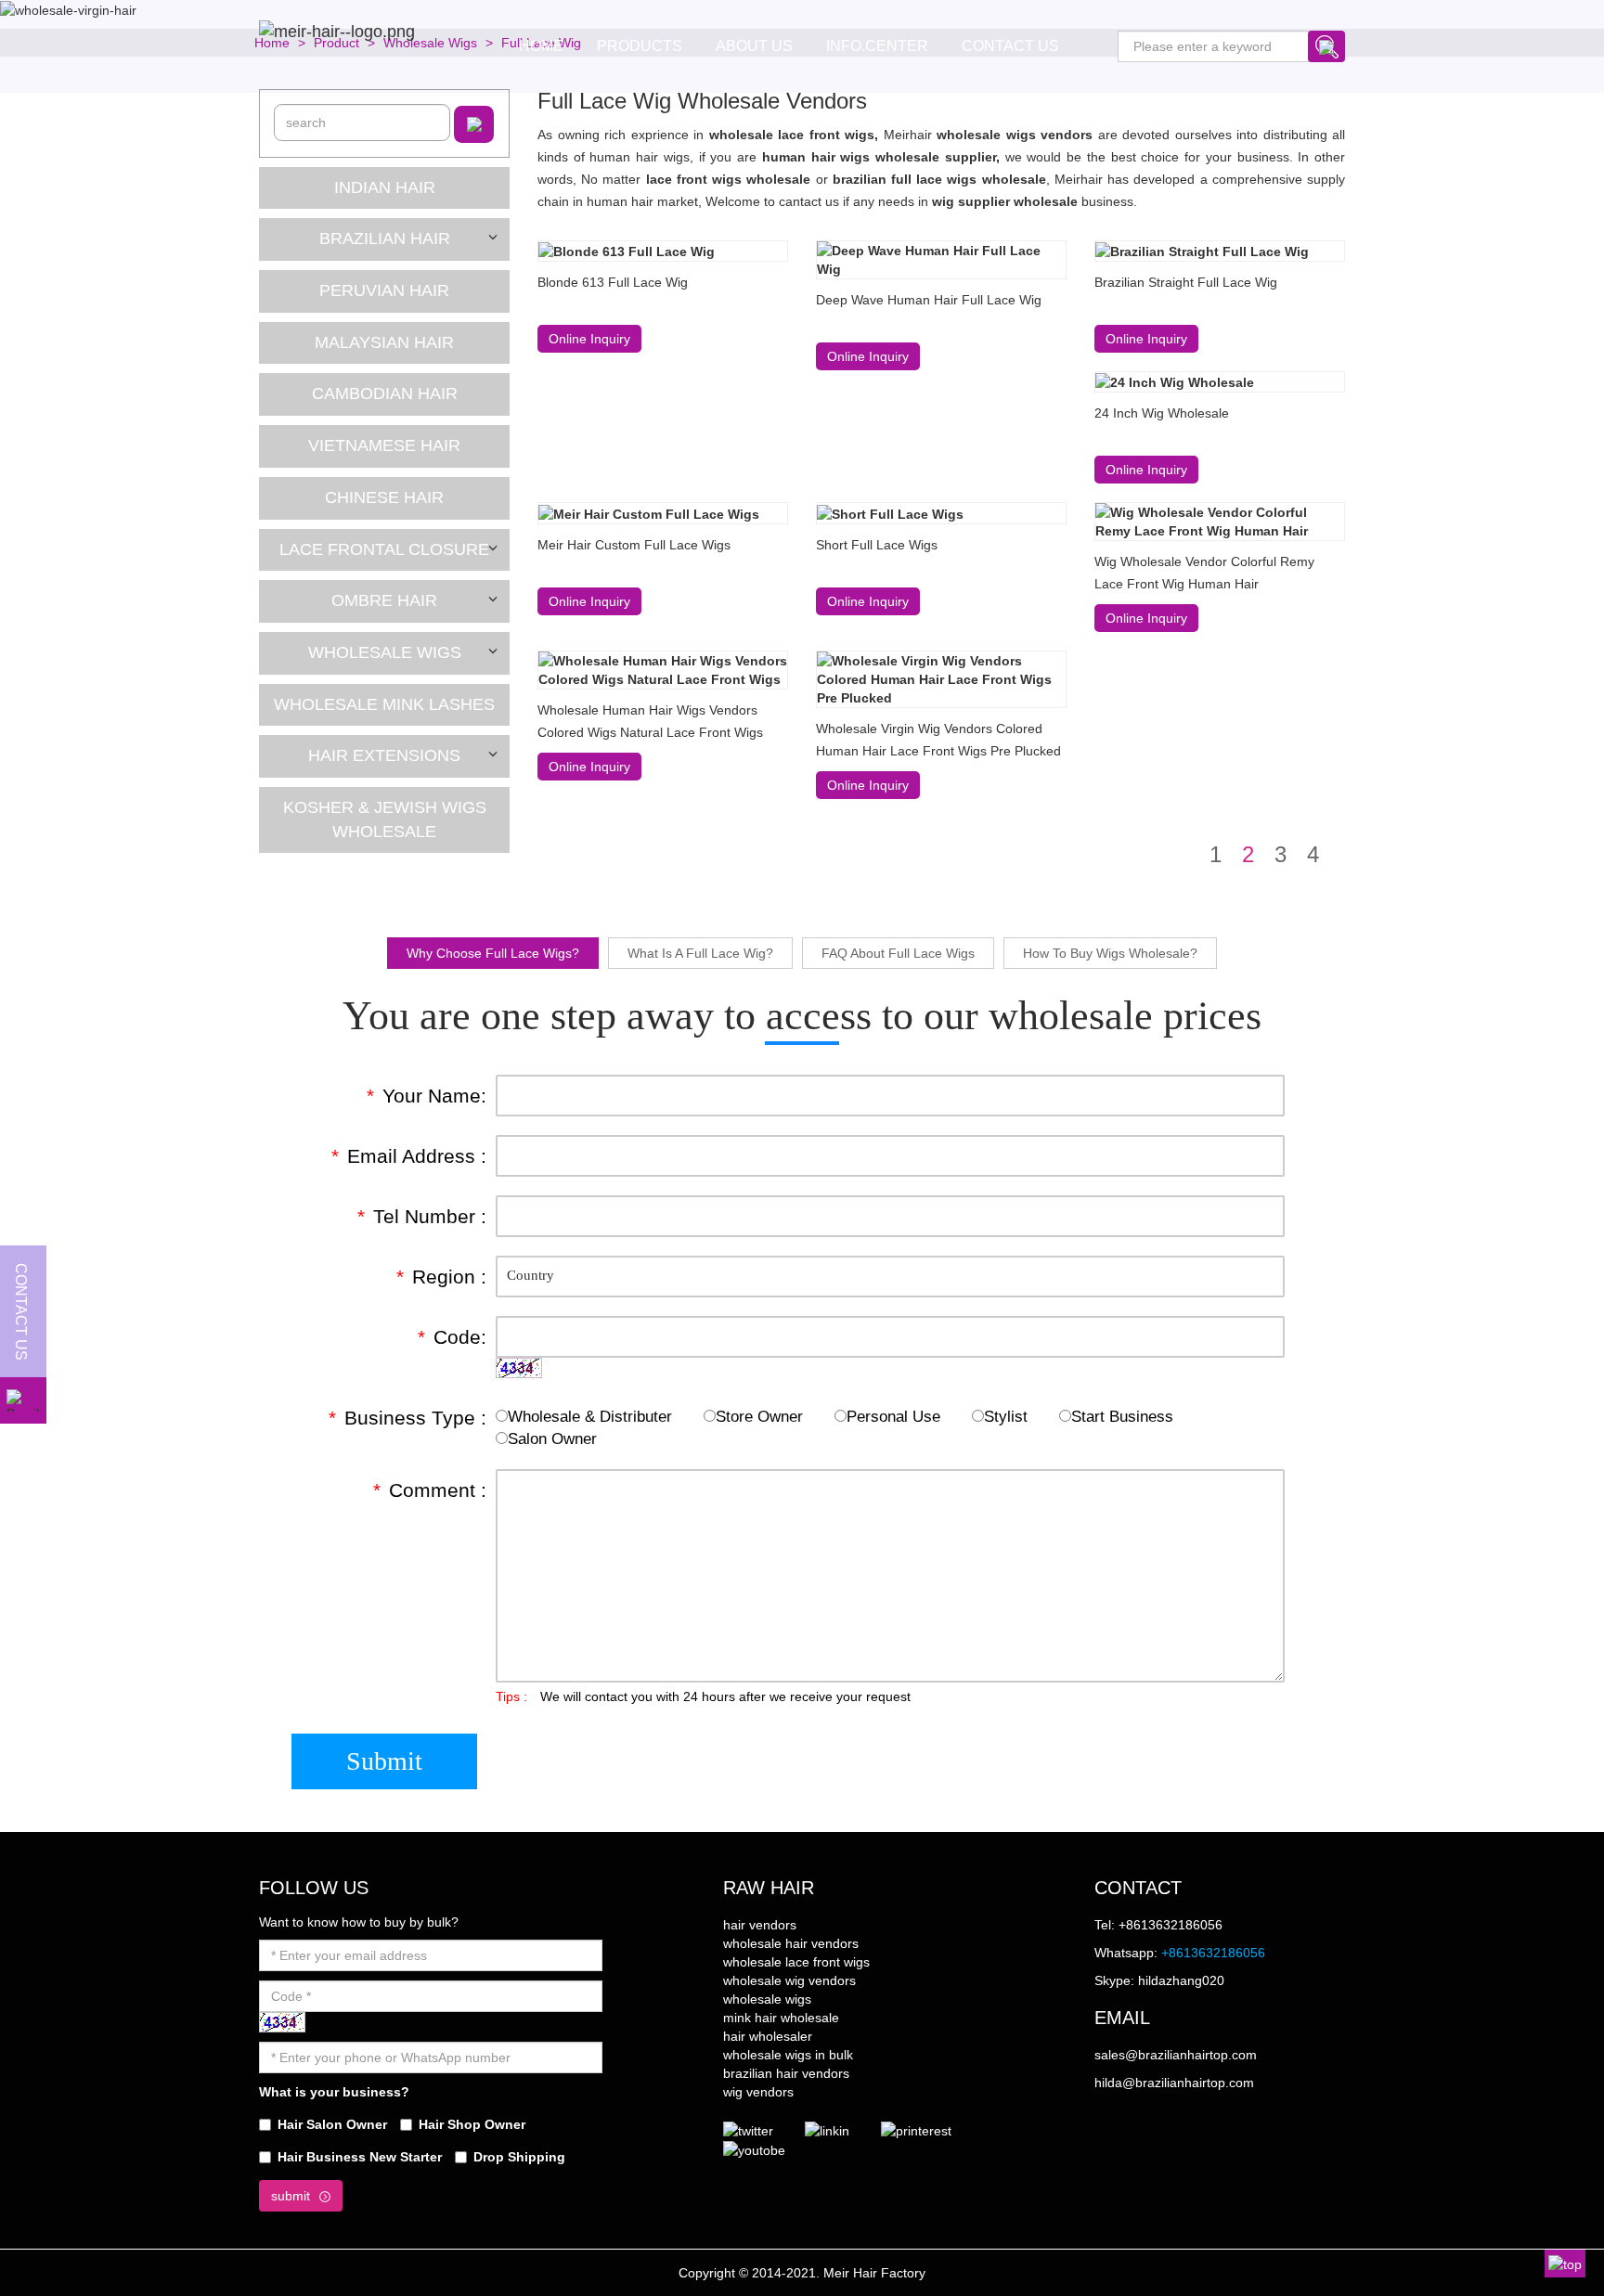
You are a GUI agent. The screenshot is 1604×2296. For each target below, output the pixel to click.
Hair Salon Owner (332, 2124)
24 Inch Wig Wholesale (1162, 413)
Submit (384, 1761)
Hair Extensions (384, 755)
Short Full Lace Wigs (877, 545)
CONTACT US (1010, 46)
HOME (541, 46)
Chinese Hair (384, 497)
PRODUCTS (640, 46)
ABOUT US (754, 46)
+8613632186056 (1213, 1953)
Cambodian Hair (385, 393)
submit (291, 2196)
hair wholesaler (768, 2036)
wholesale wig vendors (789, 1980)
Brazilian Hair (385, 239)
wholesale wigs (767, 1999)
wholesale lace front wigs (796, 1962)
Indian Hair (385, 187)
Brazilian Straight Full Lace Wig (1186, 282)
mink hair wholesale (781, 2018)
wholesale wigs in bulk (788, 2055)
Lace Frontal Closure (384, 549)
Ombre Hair (384, 600)
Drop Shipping (519, 2157)
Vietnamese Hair (384, 445)
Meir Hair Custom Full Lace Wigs (634, 545)
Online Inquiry (589, 339)
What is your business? (334, 2092)
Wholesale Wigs (385, 652)
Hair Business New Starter (360, 2157)
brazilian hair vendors (786, 2073)
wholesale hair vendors (791, 1943)
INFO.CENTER (877, 46)
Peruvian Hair (384, 290)
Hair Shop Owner (472, 2124)
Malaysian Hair (384, 342)
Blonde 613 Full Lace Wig (613, 282)
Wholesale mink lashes (384, 704)
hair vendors (760, 1925)
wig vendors (758, 2092)
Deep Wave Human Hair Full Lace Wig (929, 300)
